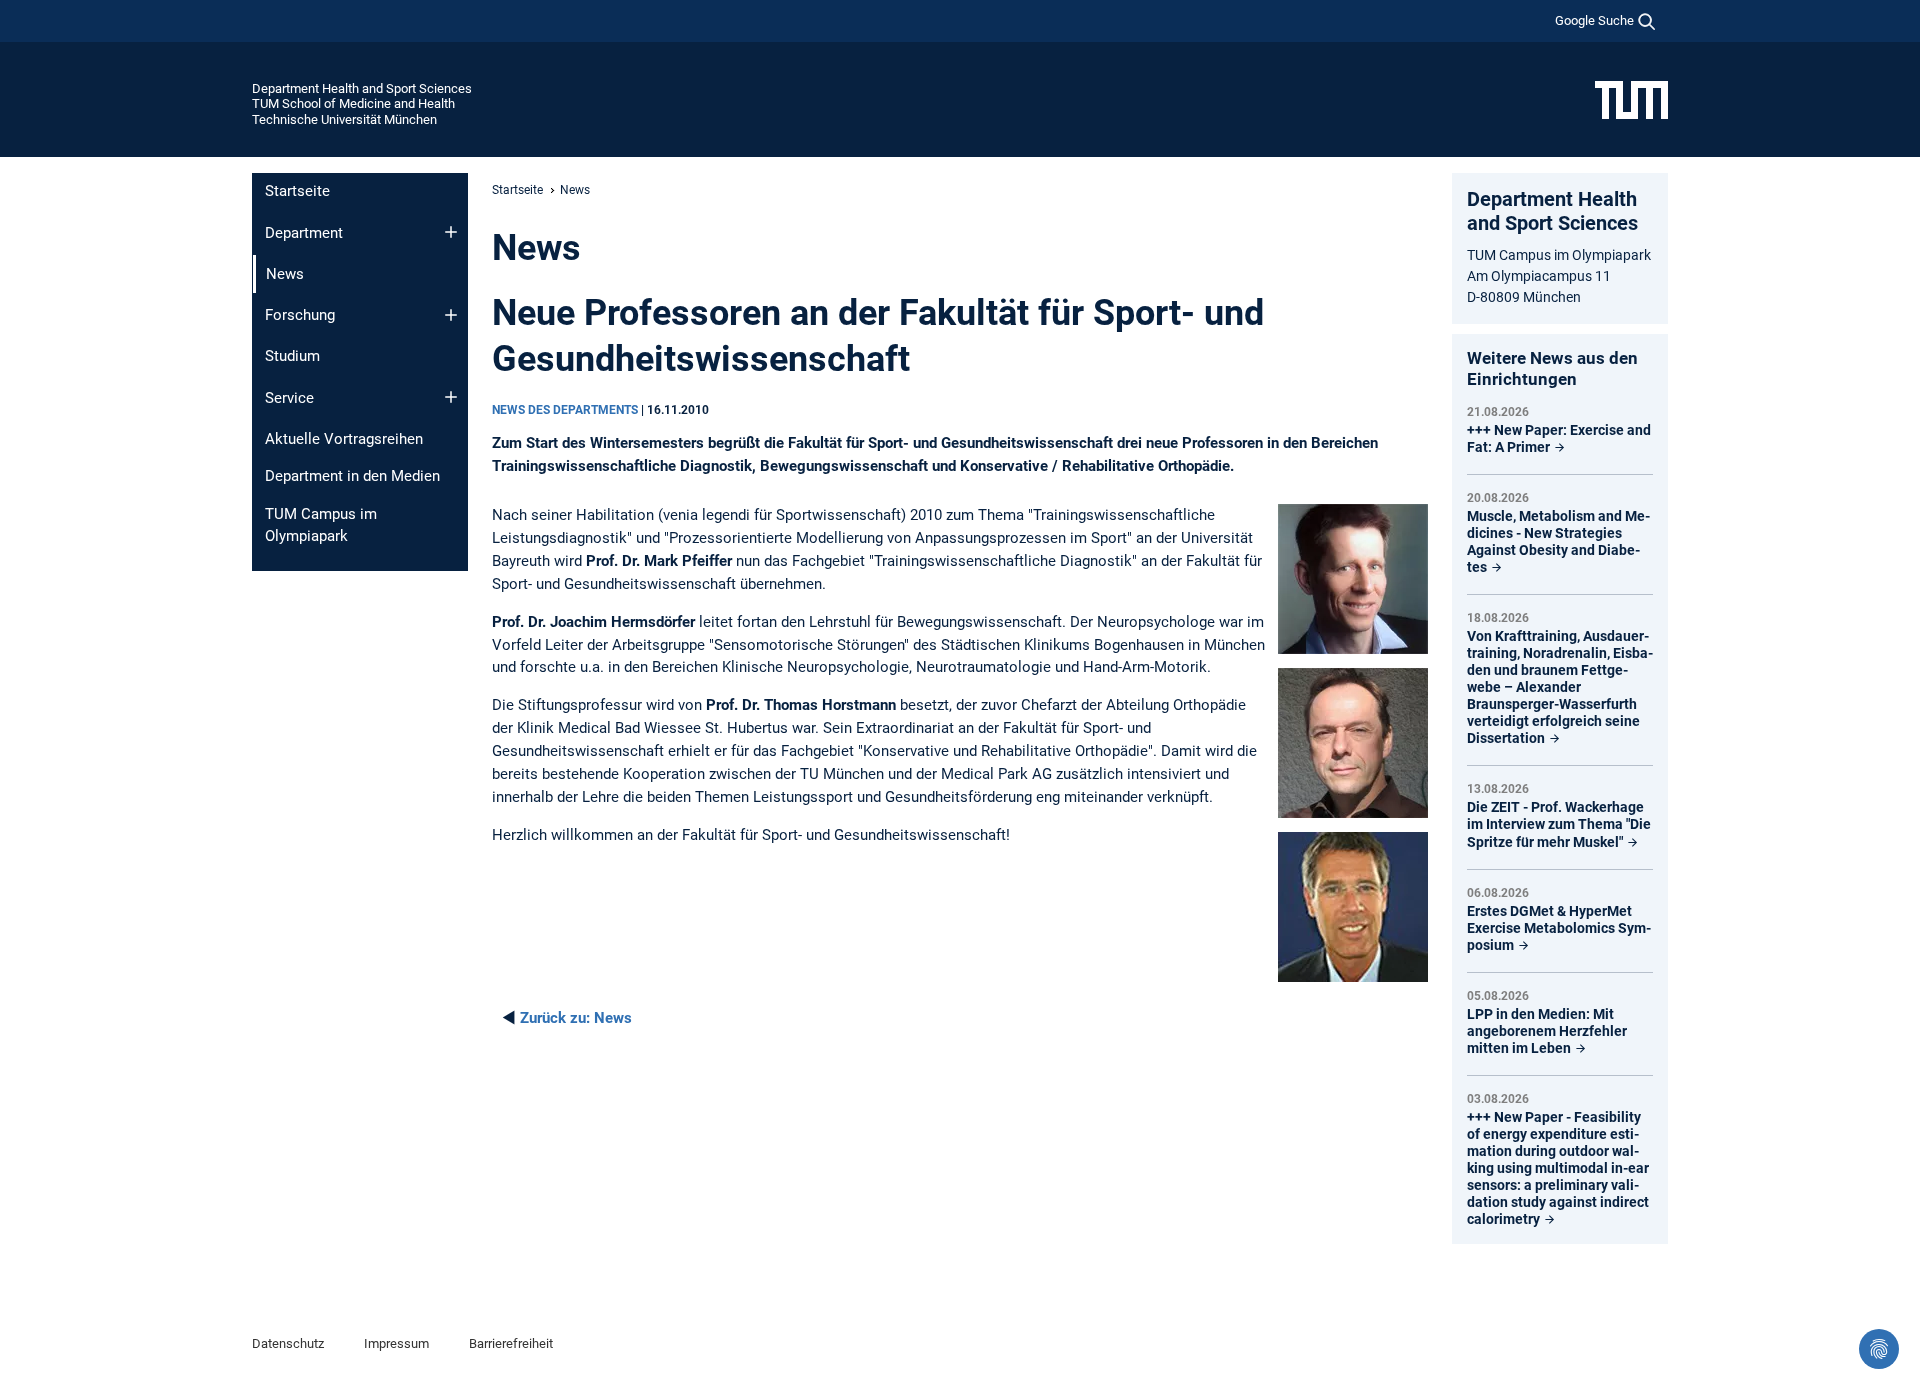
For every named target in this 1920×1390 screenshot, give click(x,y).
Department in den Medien (352, 476)
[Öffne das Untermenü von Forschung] (451, 315)
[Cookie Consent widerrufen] (1879, 1349)
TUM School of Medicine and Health (353, 103)
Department (304, 233)
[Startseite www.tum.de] (1631, 99)
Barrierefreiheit (511, 1343)
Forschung (300, 315)
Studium (292, 356)
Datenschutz (288, 1343)
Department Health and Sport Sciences (362, 88)
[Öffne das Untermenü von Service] (451, 397)
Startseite (297, 191)
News (576, 1018)
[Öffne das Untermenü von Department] (451, 232)
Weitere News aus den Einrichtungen (1552, 368)
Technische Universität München (344, 119)
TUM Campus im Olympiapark (321, 525)
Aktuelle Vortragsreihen (344, 439)
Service (289, 398)
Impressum (396, 1343)
